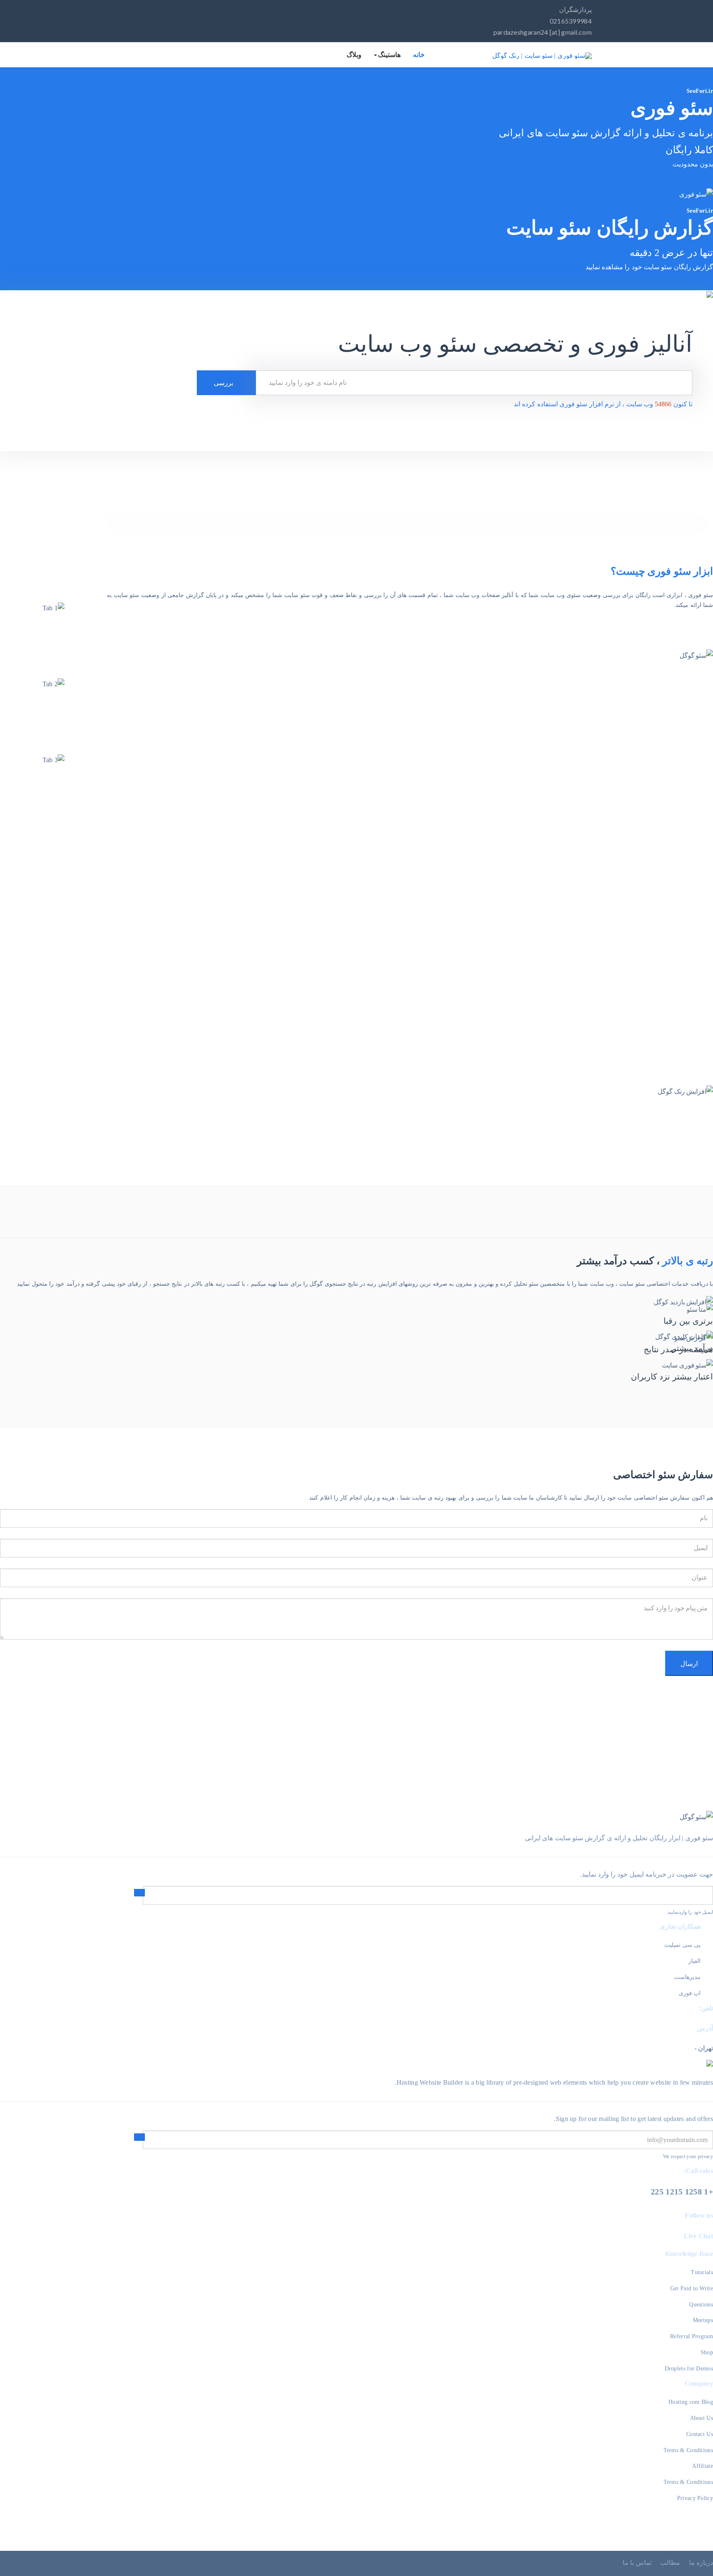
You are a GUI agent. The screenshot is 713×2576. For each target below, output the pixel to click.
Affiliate (702, 2466)
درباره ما (701, 2563)
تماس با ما (637, 2563)
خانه (419, 55)
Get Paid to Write (692, 2288)
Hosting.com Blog (691, 2402)
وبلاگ (354, 55)
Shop (707, 2352)
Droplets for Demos (689, 2369)
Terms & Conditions (688, 2450)
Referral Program (692, 2336)
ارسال (689, 1663)
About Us (701, 2418)
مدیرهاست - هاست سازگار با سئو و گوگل (662, 1015)
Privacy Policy (695, 2498)
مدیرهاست (687, 1977)
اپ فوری (690, 1993)
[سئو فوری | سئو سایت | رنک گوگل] (542, 56)
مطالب (670, 2563)
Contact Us (700, 2434)
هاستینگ (389, 55)
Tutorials (702, 2272)
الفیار (694, 1961)
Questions (701, 2305)
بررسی (224, 383)
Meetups (703, 2320)
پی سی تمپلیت (682, 1945)
